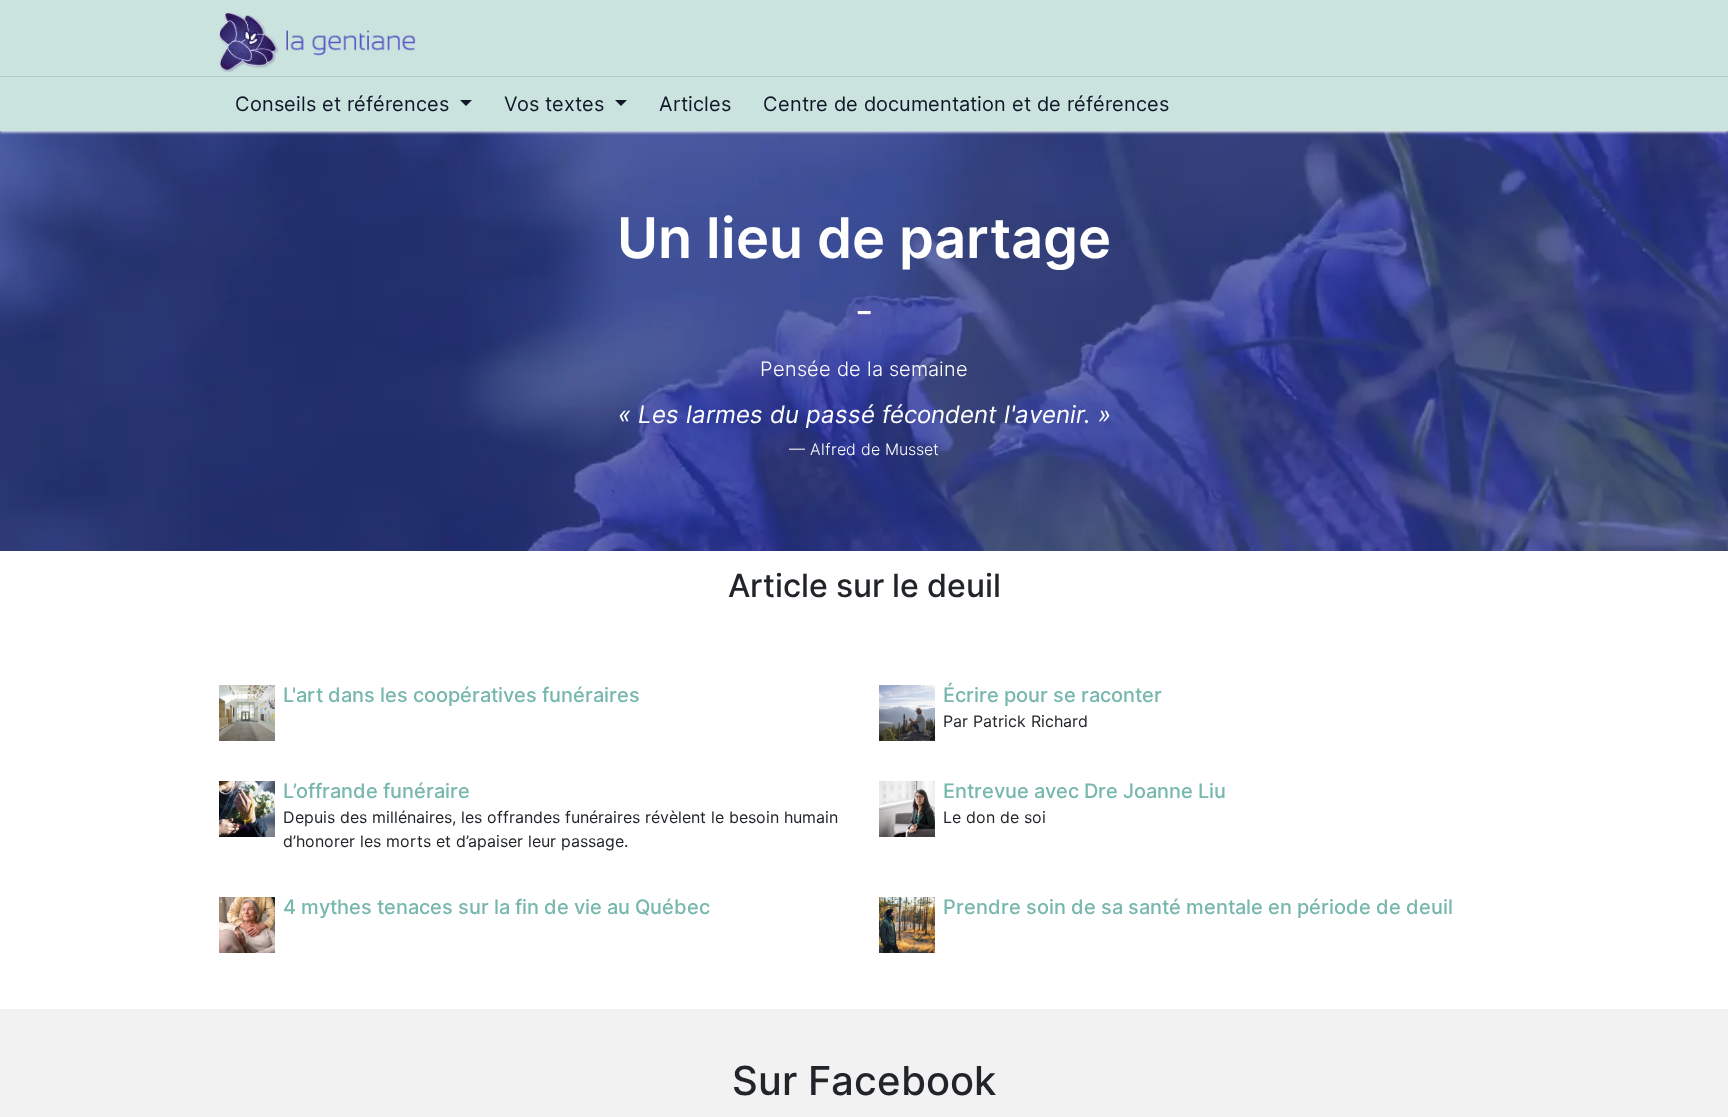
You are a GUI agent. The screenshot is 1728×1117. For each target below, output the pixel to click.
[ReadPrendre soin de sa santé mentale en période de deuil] (907, 925)
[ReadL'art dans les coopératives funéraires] (247, 713)
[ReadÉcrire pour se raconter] (907, 713)
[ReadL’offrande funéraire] (247, 809)
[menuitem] (353, 104)
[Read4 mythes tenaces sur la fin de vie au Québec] (247, 925)
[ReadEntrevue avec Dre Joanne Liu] (907, 809)
